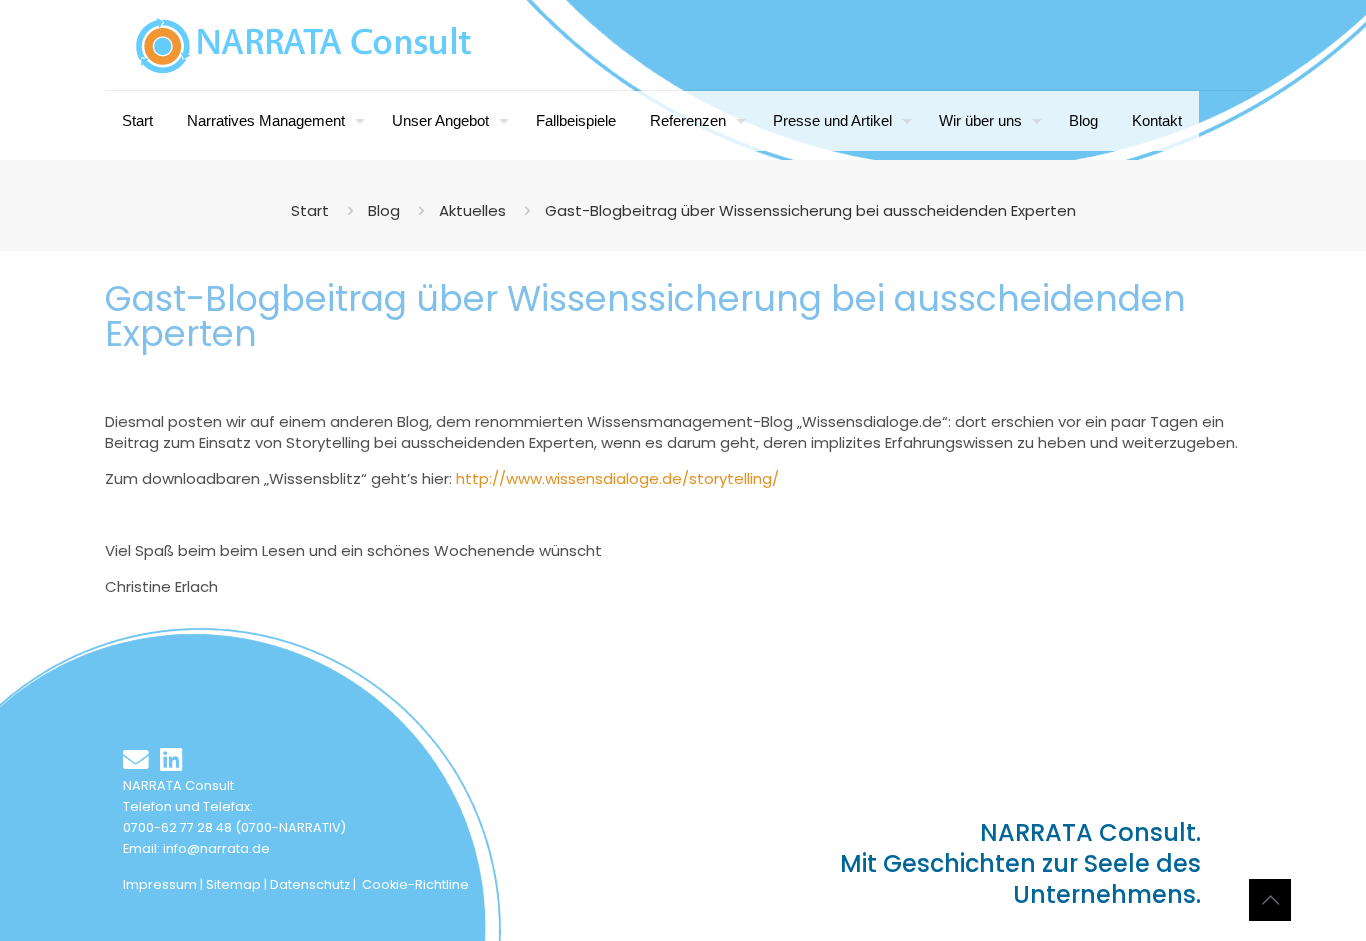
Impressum (160, 884)
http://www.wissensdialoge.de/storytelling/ (617, 478)
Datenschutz (310, 884)
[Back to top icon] (1270, 900)
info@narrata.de (216, 848)
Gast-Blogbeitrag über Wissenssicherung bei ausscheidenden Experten (810, 210)
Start (310, 210)
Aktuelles (472, 210)
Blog (384, 210)
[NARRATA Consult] (304, 45)
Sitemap (233, 884)
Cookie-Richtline (415, 884)
